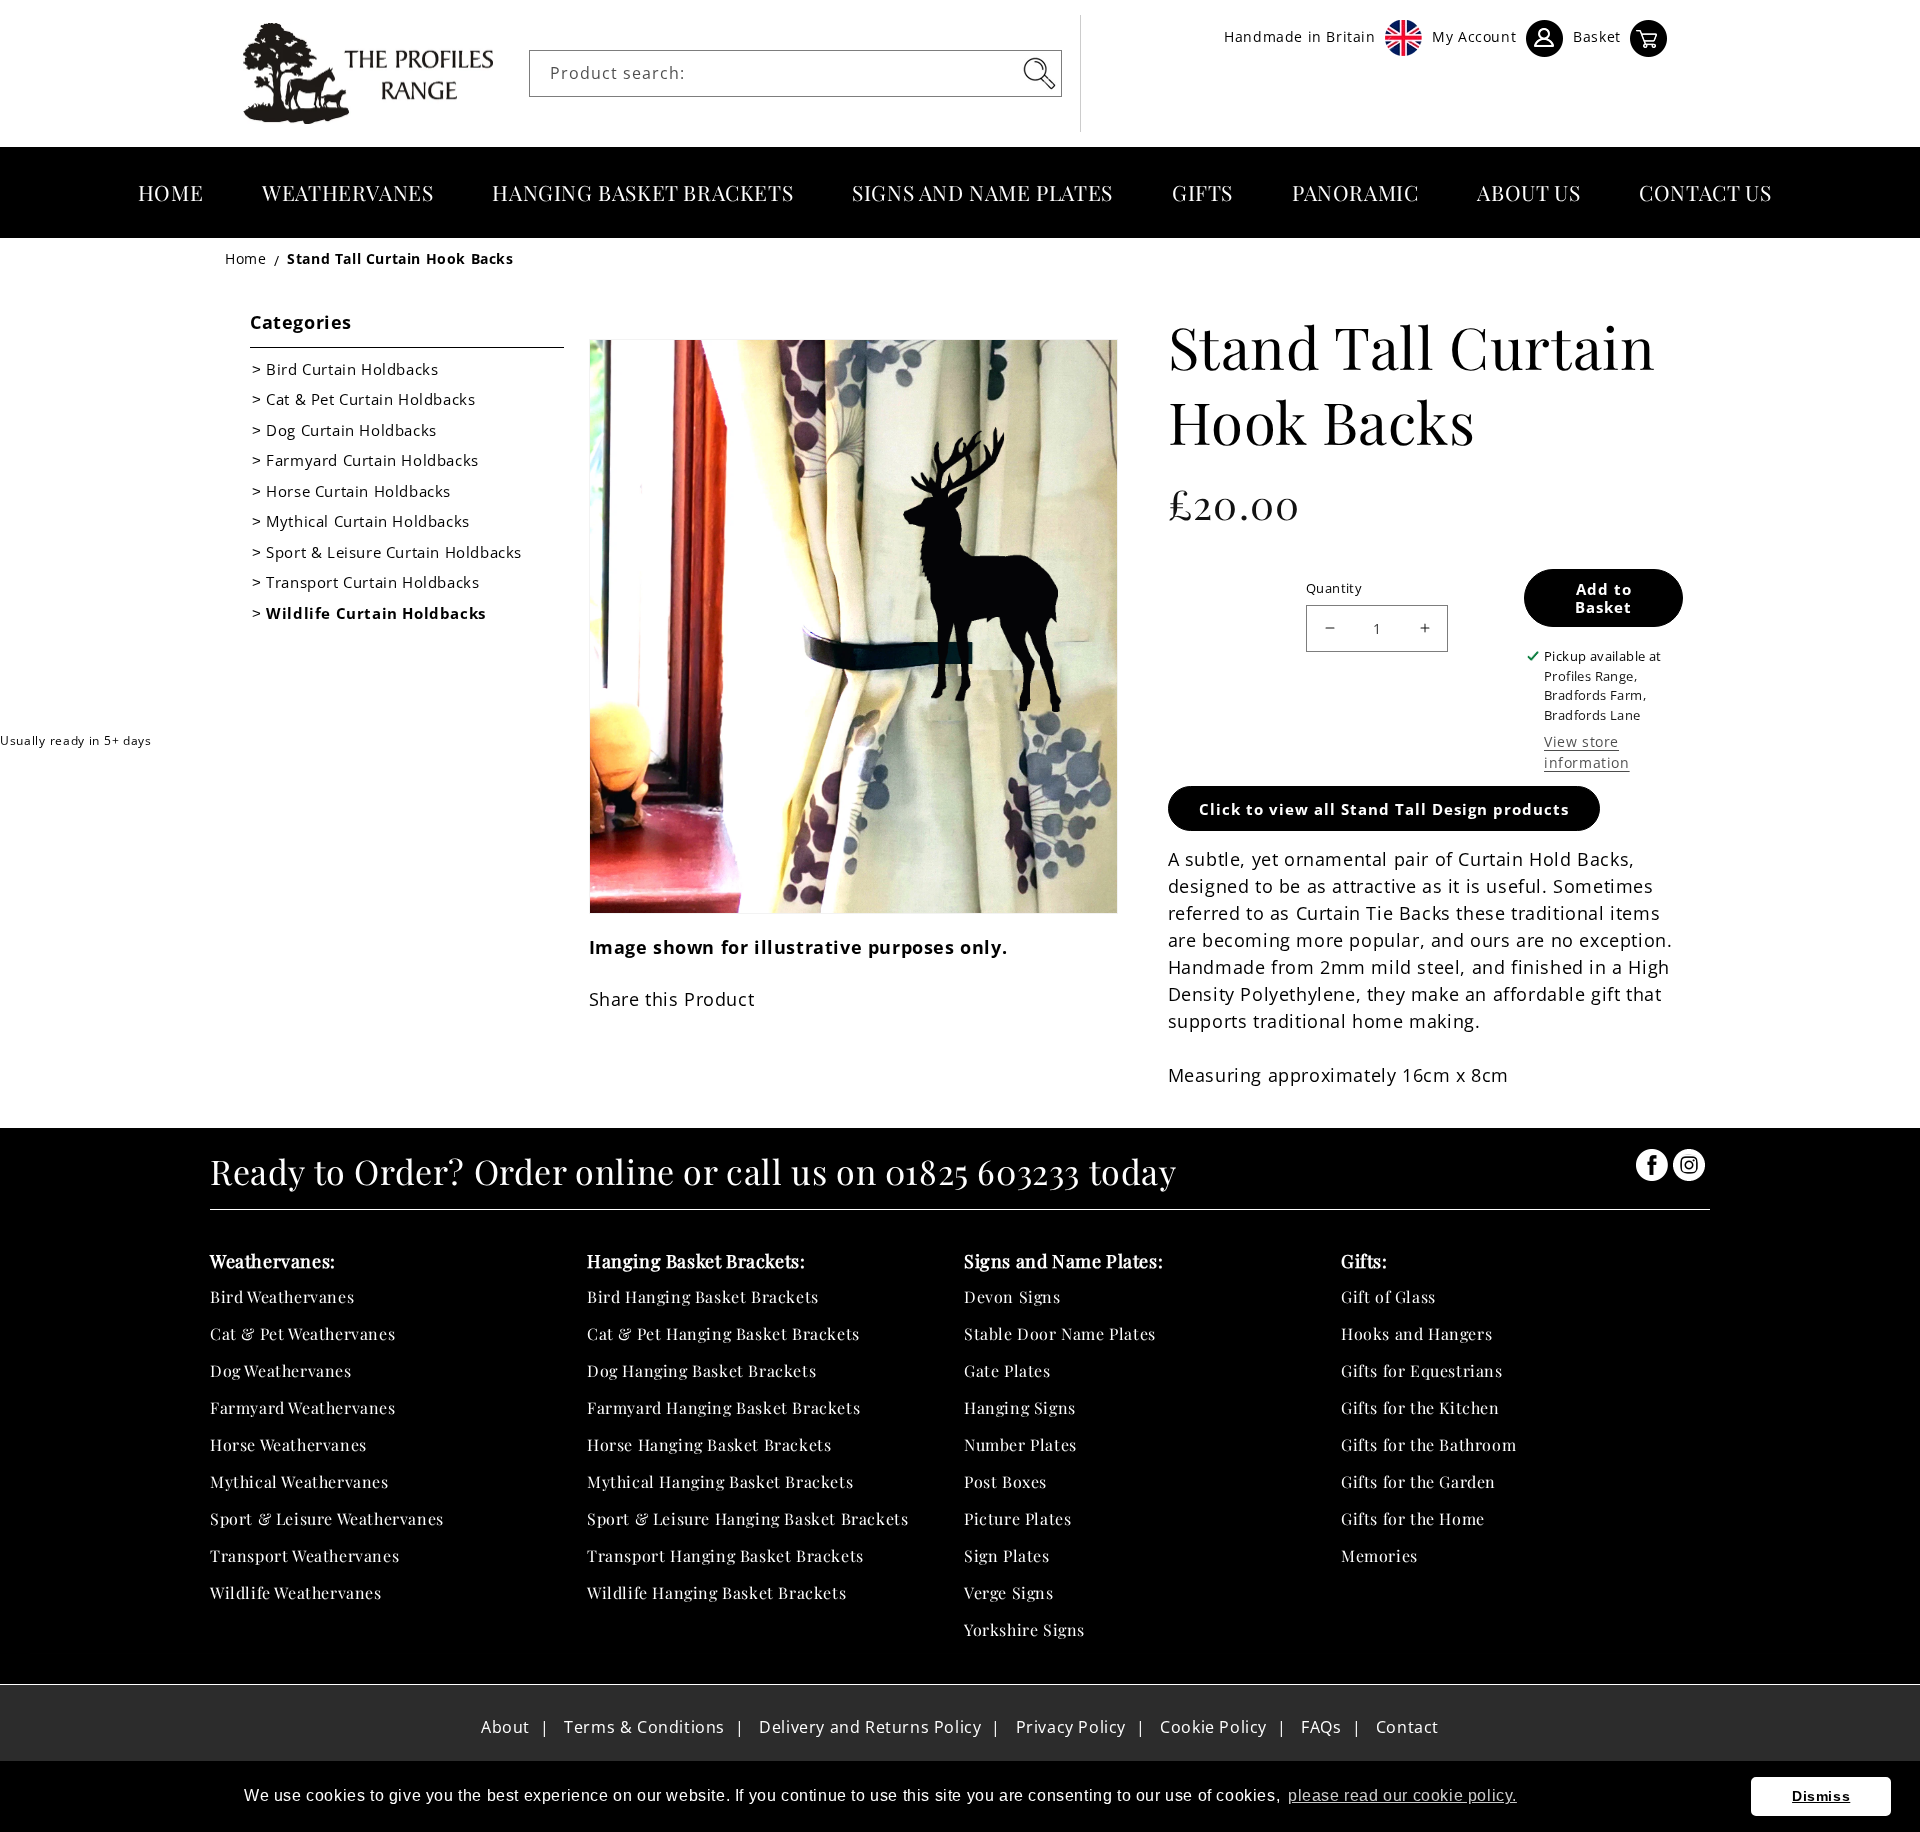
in (1652, 1165)
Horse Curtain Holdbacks (358, 491)
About (505, 1727)
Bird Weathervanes (282, 1296)
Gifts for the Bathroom (1428, 1444)
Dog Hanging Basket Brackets (701, 1370)
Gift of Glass (1388, 1296)
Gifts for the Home (1413, 1518)
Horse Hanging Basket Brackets (709, 1444)
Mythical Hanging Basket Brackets (720, 1481)
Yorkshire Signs (1024, 1629)
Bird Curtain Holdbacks (352, 369)
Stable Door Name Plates (1060, 1333)
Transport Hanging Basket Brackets (725, 1555)
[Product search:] (1039, 73)
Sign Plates (1007, 1555)
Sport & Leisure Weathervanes (327, 1518)
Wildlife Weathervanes (296, 1592)
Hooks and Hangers (1416, 1333)
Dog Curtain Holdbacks (351, 430)
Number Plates (1020, 1444)
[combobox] (795, 73)
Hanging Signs (1020, 1407)
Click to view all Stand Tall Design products (1384, 809)
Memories (1379, 1555)
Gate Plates (1007, 1370)
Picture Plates (1017, 1518)
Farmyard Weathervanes (303, 1407)
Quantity (1334, 588)
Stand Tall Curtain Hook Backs (400, 258)
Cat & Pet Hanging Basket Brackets (723, 1333)
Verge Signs (1009, 1592)
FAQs (1321, 1727)
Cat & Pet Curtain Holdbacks (370, 399)
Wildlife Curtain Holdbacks (376, 613)
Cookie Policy (1213, 1727)
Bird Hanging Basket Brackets (703, 1296)
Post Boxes (1005, 1481)
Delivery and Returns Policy (870, 1727)
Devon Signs (1012, 1296)
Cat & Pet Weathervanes (302, 1333)
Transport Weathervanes (304, 1555)
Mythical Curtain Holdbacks (368, 521)
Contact (1407, 1727)
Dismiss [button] (1821, 1796)
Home (245, 258)
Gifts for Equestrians (1422, 1370)
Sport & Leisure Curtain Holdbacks (394, 552)
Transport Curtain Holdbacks (372, 582)
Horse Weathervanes (288, 1444)
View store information (1587, 752)
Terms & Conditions (644, 1727)
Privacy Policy (1071, 1727)
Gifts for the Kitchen (1420, 1407)
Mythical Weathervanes (299, 1481)
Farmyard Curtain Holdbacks (372, 460)
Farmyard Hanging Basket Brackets (723, 1407)
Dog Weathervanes (281, 1370)
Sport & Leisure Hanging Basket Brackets (747, 1518)
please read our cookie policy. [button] (1402, 1795)
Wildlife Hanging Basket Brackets (716, 1592)
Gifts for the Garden (1418, 1481)
